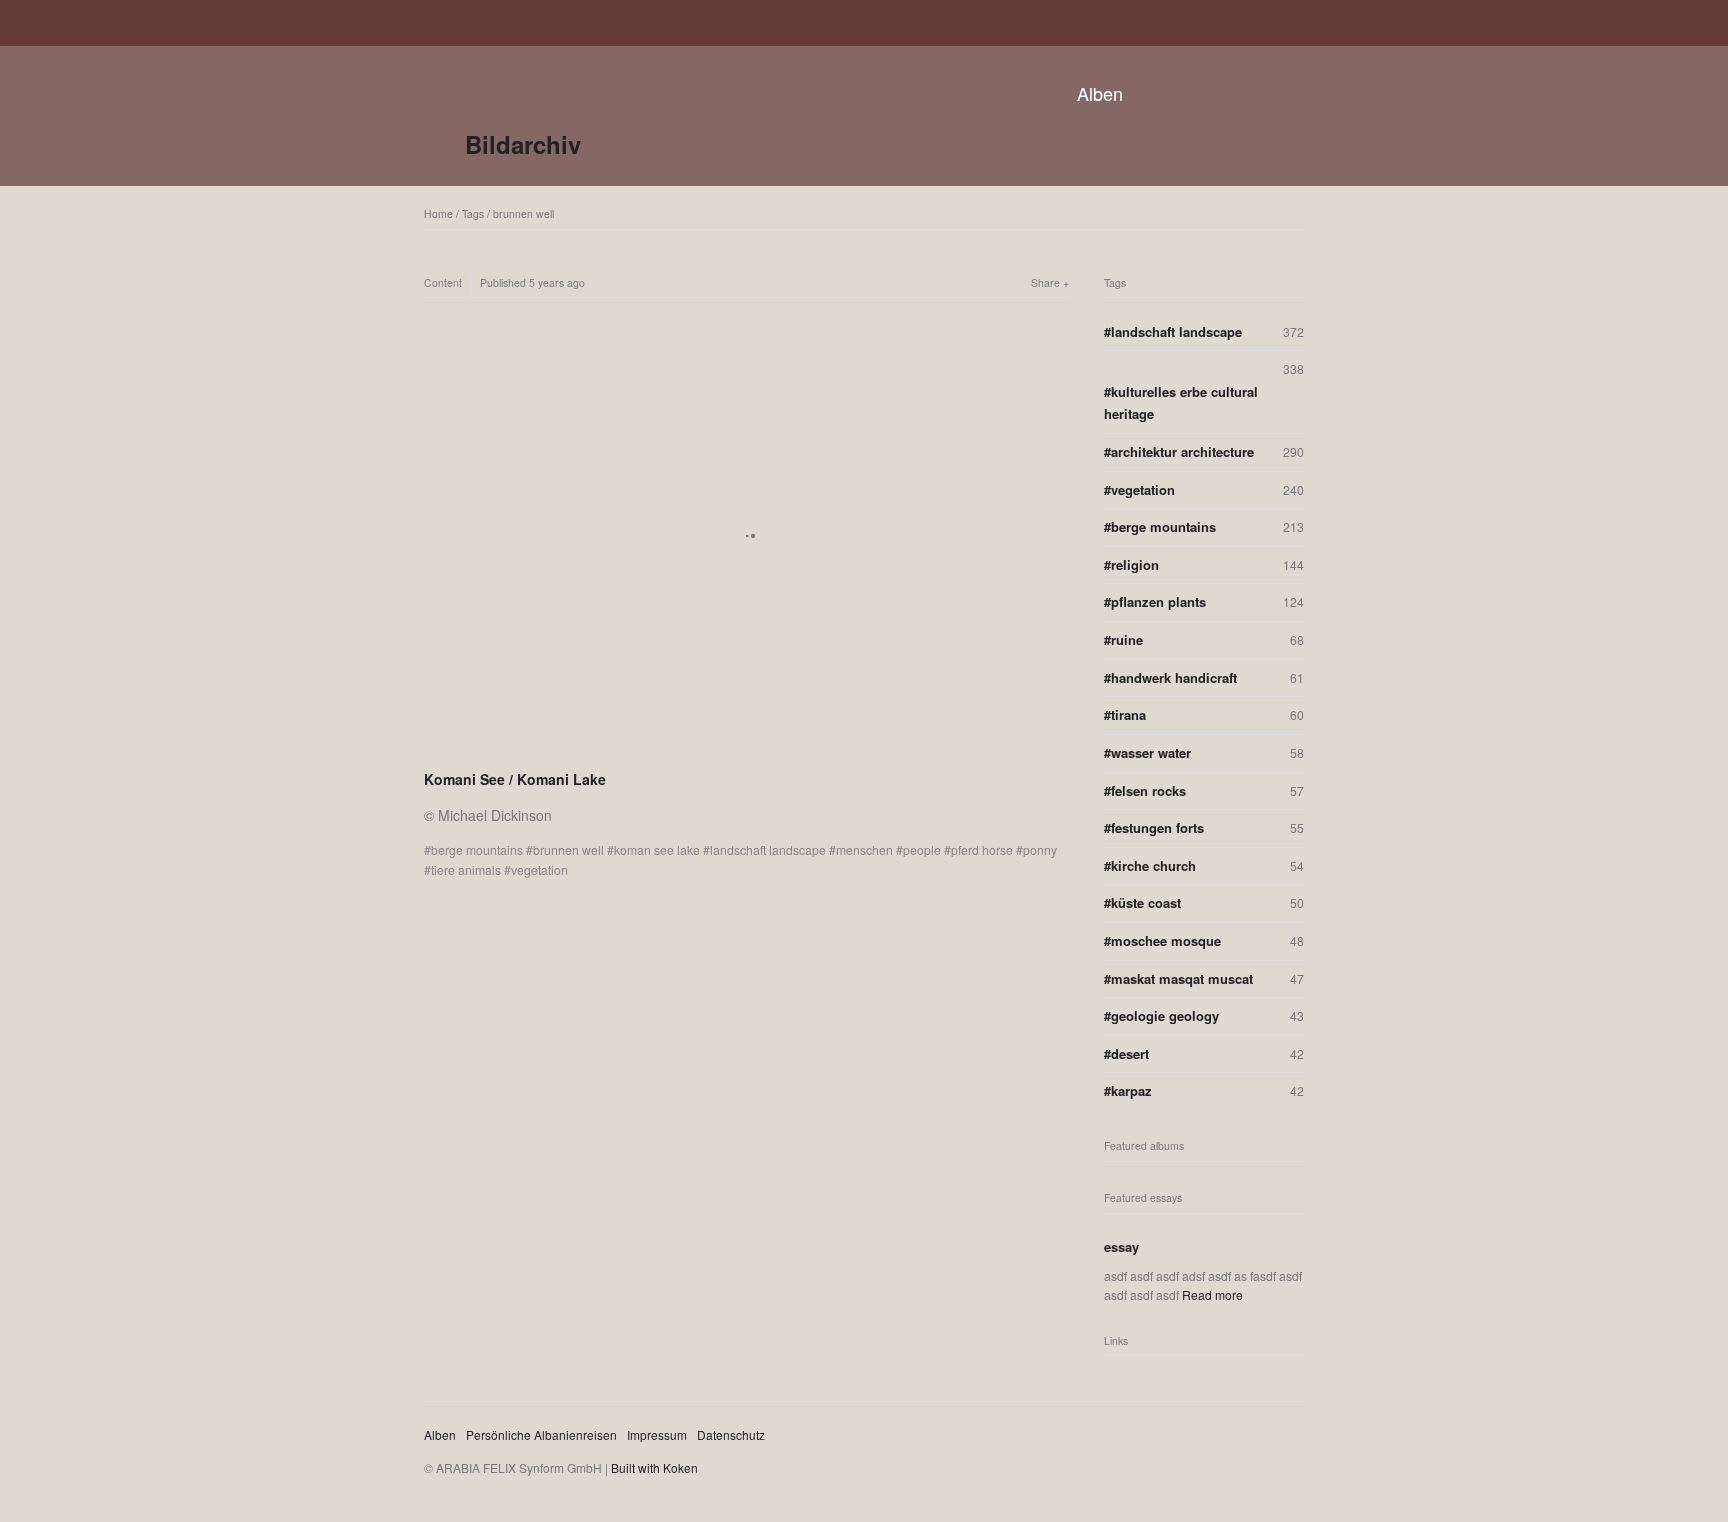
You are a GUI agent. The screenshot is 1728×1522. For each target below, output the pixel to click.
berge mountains (477, 849)
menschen (864, 849)
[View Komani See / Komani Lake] (746, 753)
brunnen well (523, 213)
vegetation (539, 869)
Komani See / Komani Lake (515, 779)
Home (438, 213)
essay (1121, 1246)
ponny (1040, 849)
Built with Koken (654, 1467)
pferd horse (982, 849)
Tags (473, 213)
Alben (1100, 93)
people (922, 849)
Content (443, 282)
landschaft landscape (768, 849)
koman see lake (657, 849)
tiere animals (466, 869)
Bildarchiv (523, 144)
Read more (1212, 1294)
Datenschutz (731, 1434)
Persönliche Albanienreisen (541, 1434)
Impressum (657, 1434)
